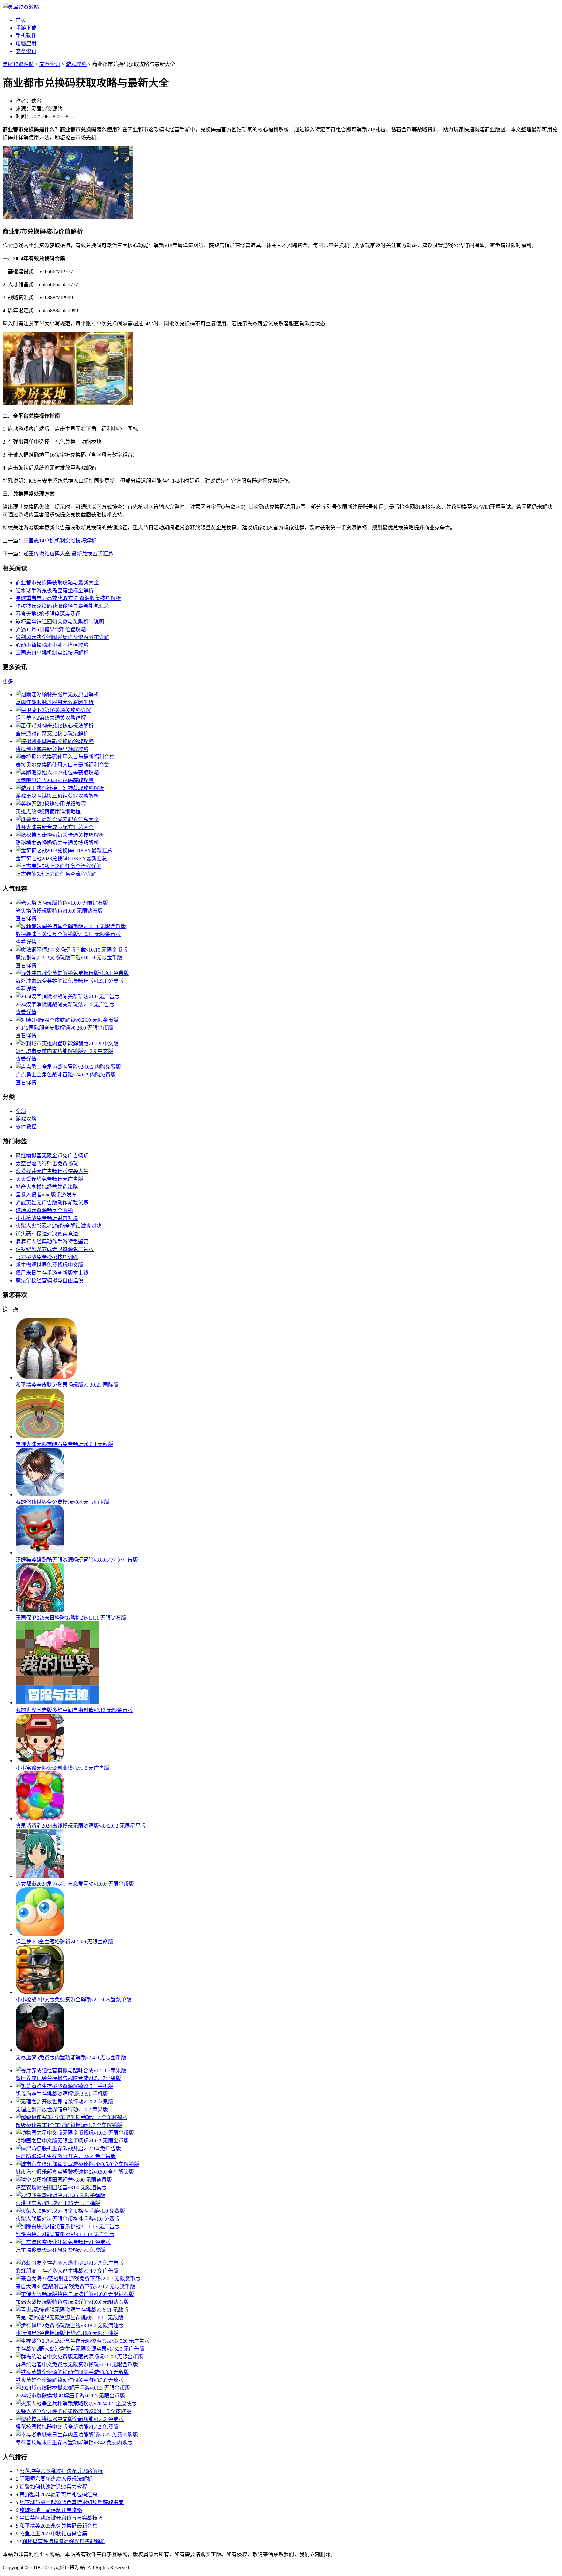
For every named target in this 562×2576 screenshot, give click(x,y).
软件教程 (26, 1127)
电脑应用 (26, 43)
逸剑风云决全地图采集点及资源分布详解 (62, 637)
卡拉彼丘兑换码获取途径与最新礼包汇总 (62, 606)
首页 (21, 20)
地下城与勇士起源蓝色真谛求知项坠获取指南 (72, 2502)
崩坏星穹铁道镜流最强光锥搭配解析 (64, 2541)
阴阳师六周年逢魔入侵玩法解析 (56, 2479)
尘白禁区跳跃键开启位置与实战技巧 (61, 2518)
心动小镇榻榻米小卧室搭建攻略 (52, 645)
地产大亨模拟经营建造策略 (47, 1187)
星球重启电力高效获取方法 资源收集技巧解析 (68, 598)
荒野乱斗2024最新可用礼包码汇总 (59, 2495)
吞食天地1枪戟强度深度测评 (48, 614)
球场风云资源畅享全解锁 (44, 1210)
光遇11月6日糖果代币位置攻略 (51, 629)
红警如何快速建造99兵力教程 (53, 2487)
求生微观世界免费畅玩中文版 (49, 1265)
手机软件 (26, 36)
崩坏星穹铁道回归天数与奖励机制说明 (60, 622)
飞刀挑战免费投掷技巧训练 (47, 1257)
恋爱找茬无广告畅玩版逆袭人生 (52, 1171)
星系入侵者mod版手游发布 (46, 1195)
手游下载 (26, 28)
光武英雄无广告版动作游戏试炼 (52, 1202)
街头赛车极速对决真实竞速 (47, 1234)
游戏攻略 (76, 64)
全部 (21, 1111)
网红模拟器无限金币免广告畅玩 (52, 1156)
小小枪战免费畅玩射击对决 (47, 1218)
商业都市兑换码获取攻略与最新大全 (57, 583)
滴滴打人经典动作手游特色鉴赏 (52, 1241)
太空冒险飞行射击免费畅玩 (47, 1163)
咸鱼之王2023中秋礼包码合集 (53, 2534)
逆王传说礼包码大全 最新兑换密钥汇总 (68, 554)
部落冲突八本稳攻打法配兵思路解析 (61, 2471)
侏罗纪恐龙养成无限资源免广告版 (55, 1249)
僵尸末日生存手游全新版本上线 (52, 1273)
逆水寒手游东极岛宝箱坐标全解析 (55, 590)
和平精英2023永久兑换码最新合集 (59, 2526)
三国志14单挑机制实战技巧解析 (60, 541)
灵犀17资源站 (18, 64)
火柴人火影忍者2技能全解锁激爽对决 (59, 1226)
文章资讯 (26, 51)
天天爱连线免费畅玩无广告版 (49, 1179)
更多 (8, 681)
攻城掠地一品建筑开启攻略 (51, 2510)
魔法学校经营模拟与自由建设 (49, 1281)
